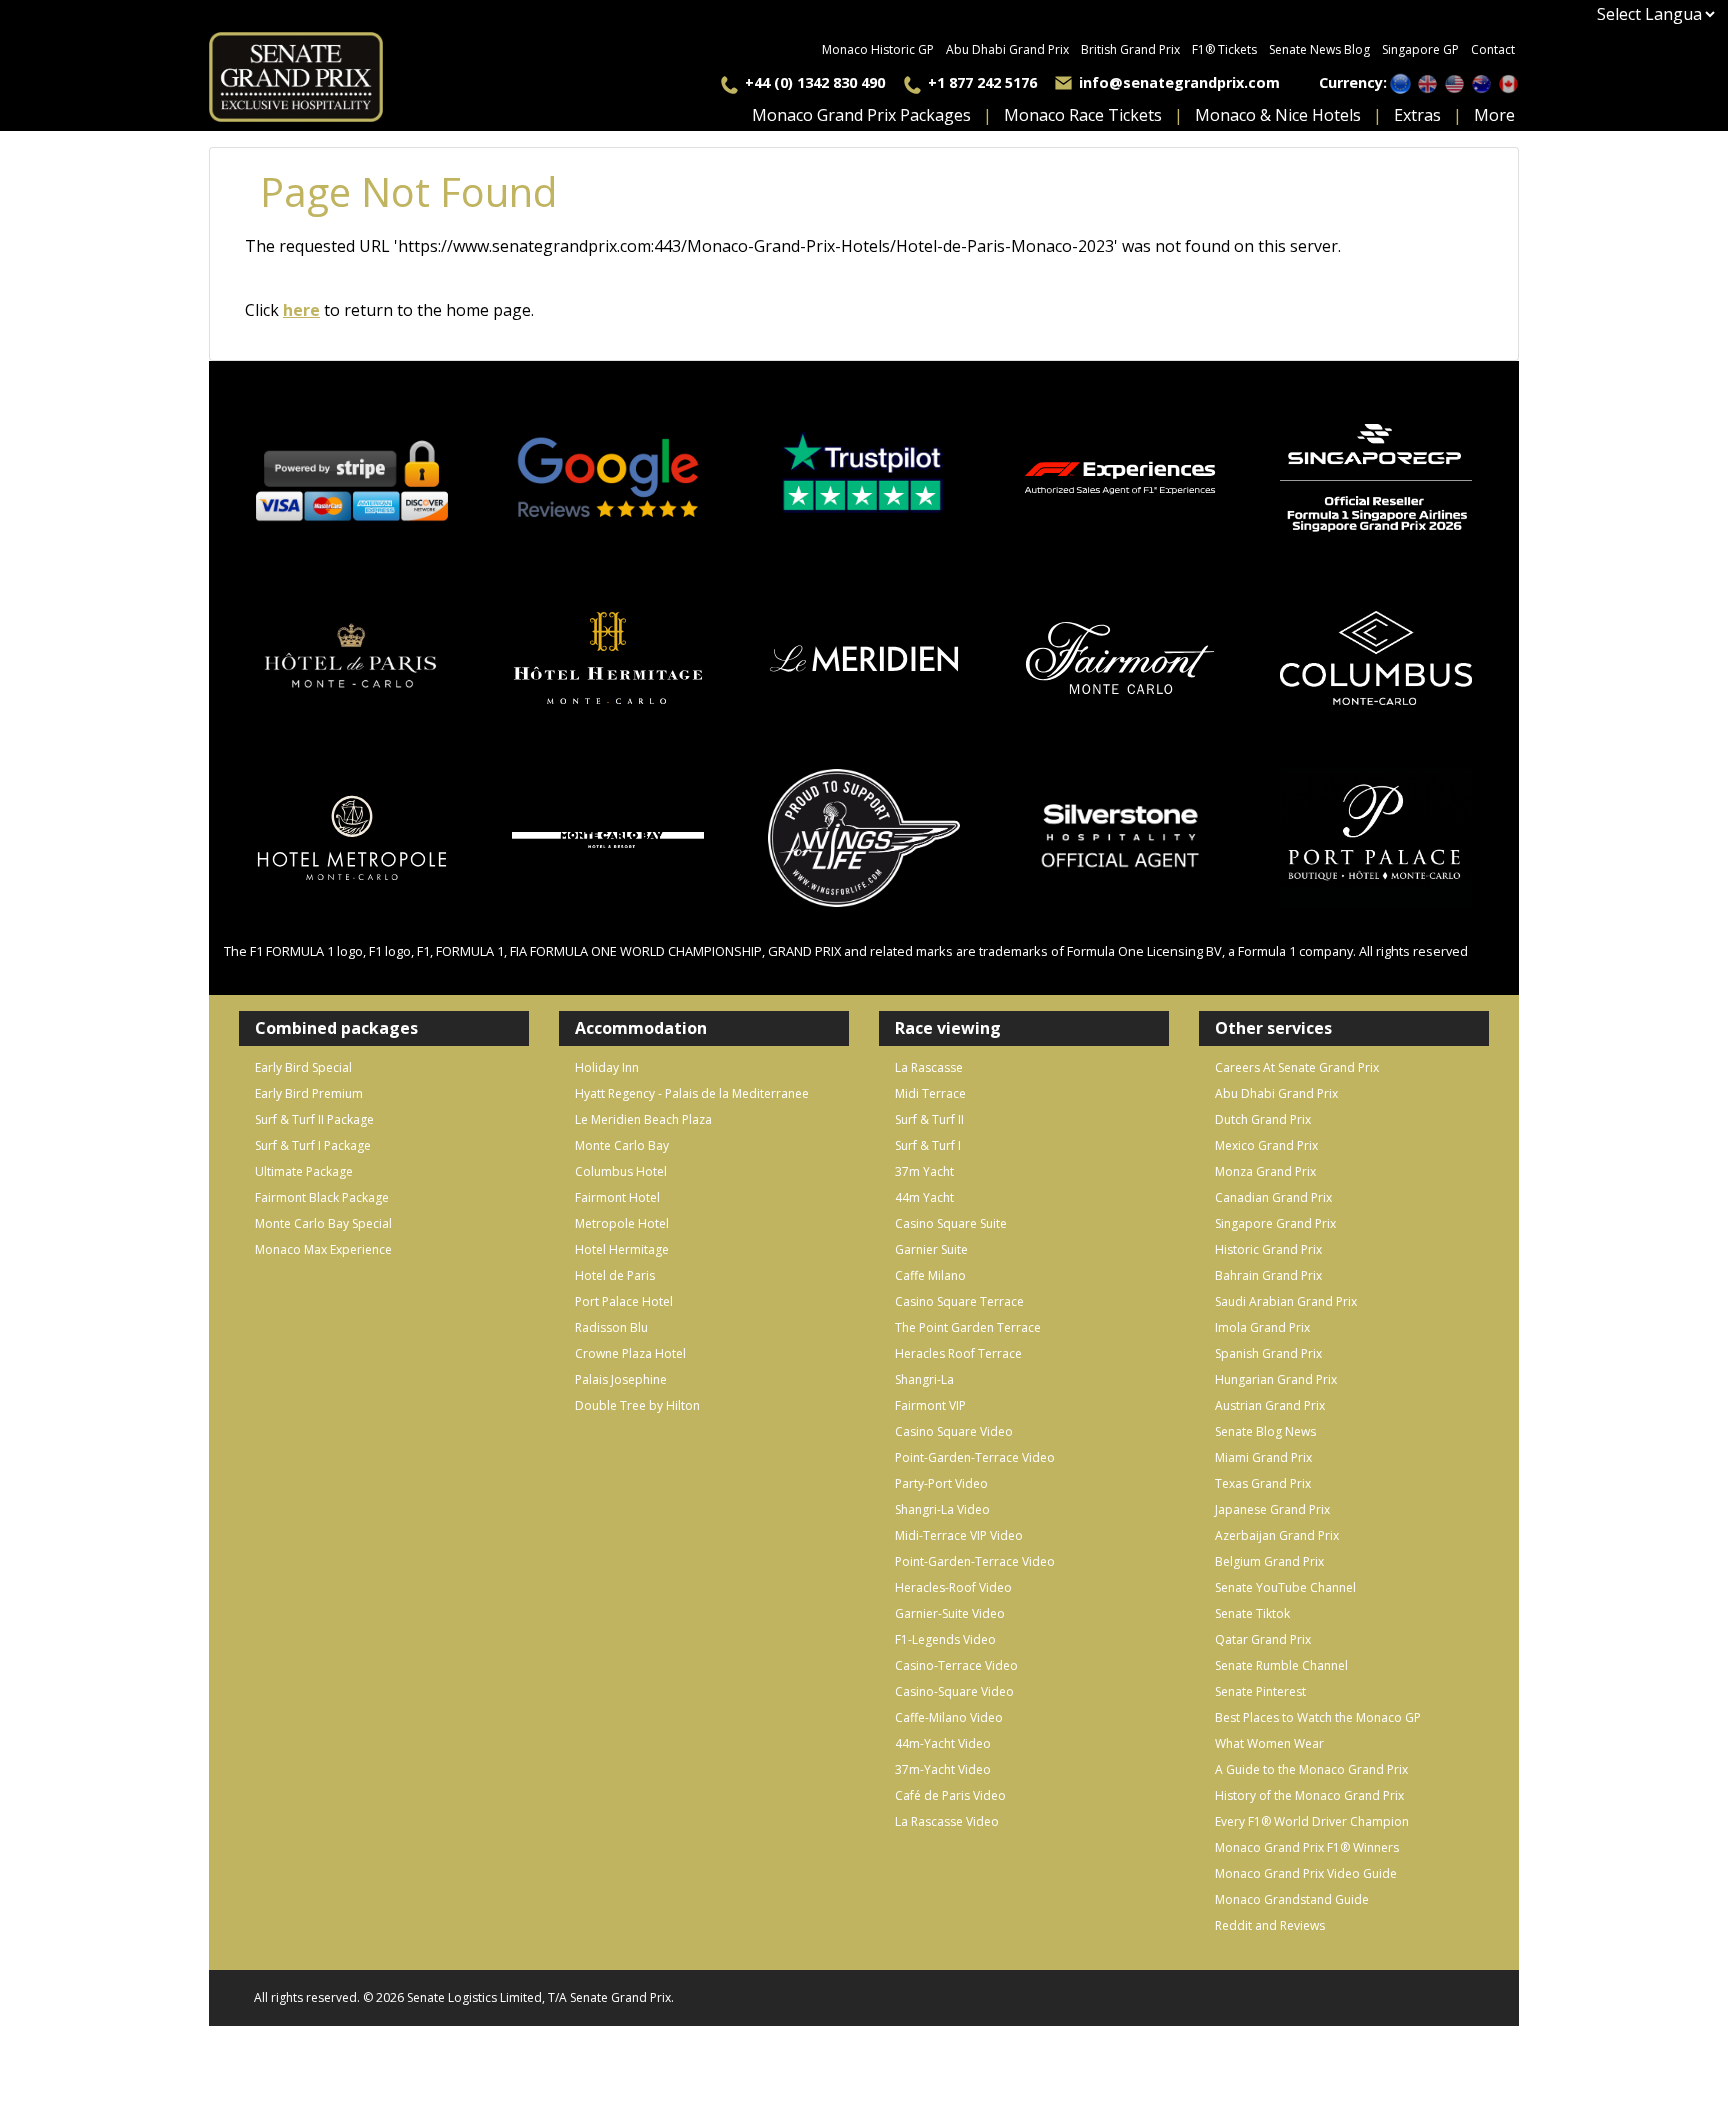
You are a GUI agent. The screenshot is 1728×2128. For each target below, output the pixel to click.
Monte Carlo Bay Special (323, 1223)
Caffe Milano (930, 1275)
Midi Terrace (930, 1093)
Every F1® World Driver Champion (1312, 1821)
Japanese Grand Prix (1272, 1509)
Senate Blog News (1265, 1431)
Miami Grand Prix (1263, 1457)
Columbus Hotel (621, 1171)
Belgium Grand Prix (1269, 1561)
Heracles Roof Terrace (958, 1353)
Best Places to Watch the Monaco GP (1318, 1717)
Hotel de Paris (615, 1275)
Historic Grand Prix (1268, 1249)
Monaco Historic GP (878, 49)
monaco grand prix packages (861, 115)
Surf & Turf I (928, 1145)
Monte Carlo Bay (622, 1145)
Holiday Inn (607, 1067)
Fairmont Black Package (322, 1197)
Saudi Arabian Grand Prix (1286, 1301)
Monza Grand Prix (1265, 1171)
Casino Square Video (954, 1431)
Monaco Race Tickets (1083, 115)
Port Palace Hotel (624, 1301)
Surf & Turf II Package (314, 1119)
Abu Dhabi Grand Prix (1007, 49)
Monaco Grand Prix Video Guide (1306, 1873)
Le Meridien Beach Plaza (643, 1119)
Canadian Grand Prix (1273, 1197)
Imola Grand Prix (1262, 1327)
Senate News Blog (1319, 49)
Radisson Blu (611, 1327)
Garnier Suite (931, 1249)
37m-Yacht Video (943, 1769)
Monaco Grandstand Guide (1292, 1899)
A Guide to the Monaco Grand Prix (1311, 1769)
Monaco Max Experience (323, 1249)
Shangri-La (924, 1379)
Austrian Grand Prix (1270, 1405)
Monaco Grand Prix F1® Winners (1307, 1847)
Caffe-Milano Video (949, 1717)
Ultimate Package (304, 1171)
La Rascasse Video (947, 1821)
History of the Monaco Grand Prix (1309, 1795)
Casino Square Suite (951, 1223)
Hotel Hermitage (622, 1249)
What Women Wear (1269, 1743)
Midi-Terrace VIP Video (959, 1535)
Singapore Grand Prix (1275, 1223)
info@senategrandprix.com (1179, 82)
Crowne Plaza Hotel (630, 1353)
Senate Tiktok (1252, 1613)
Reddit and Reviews (1270, 1925)
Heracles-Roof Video (953, 1587)
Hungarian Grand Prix (1276, 1379)
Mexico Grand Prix (1266, 1145)
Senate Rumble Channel (1281, 1665)
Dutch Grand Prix (1263, 1119)
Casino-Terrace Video (956, 1665)
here (301, 310)
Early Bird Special (303, 1067)
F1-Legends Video (945, 1639)
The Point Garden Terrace (968, 1327)
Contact (1493, 49)
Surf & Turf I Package (313, 1145)
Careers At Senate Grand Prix (1297, 1067)
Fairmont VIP (930, 1405)
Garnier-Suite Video (950, 1613)
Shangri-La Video (942, 1509)
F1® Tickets (1224, 49)
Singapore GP (1420, 49)
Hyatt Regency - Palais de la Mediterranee (692, 1093)
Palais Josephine (621, 1379)
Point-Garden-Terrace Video (975, 1457)
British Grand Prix (1130, 49)
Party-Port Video (941, 1483)
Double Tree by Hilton (637, 1405)
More (1494, 115)
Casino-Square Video (954, 1691)
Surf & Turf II (929, 1119)
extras (1417, 115)
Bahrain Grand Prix (1268, 1275)
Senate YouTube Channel (1285, 1587)
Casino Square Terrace (959, 1301)
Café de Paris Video (950, 1795)
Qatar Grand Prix (1263, 1639)
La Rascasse (929, 1067)
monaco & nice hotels (1278, 115)
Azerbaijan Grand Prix (1277, 1535)
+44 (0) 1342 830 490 (815, 82)
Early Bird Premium (309, 1093)
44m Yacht (924, 1197)
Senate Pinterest (1260, 1691)
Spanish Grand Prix (1268, 1353)
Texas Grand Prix (1263, 1483)
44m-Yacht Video (943, 1743)
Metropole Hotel (622, 1223)
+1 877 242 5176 (982, 82)
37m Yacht (924, 1171)
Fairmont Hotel (617, 1197)
